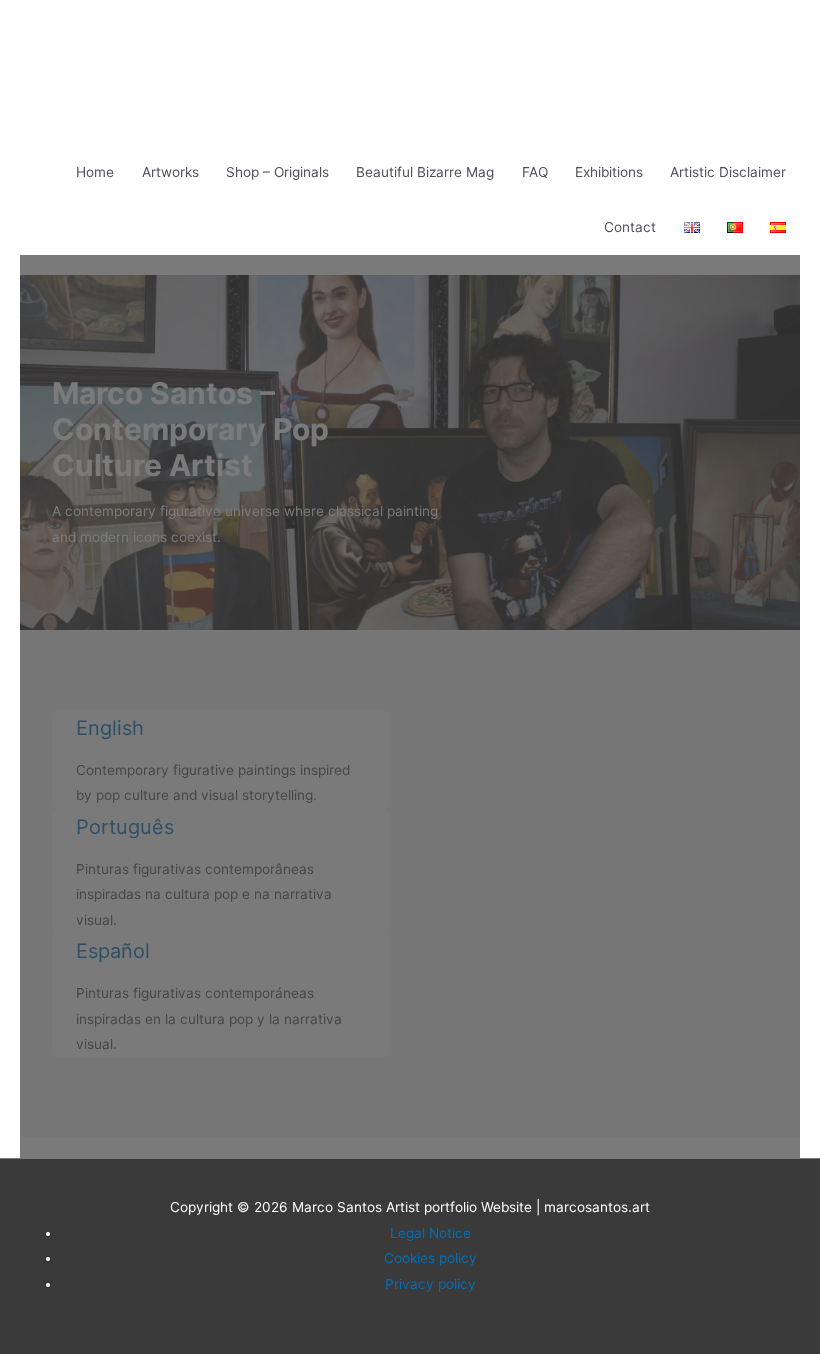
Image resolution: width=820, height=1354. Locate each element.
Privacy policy (430, 1284)
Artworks (170, 172)
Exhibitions (609, 172)
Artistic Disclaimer (728, 172)
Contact (630, 227)
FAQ (535, 172)
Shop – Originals (277, 172)
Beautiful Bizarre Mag (425, 172)
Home (95, 172)
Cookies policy (430, 1258)
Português (125, 827)
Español (113, 951)
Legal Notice (430, 1233)
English (110, 728)
